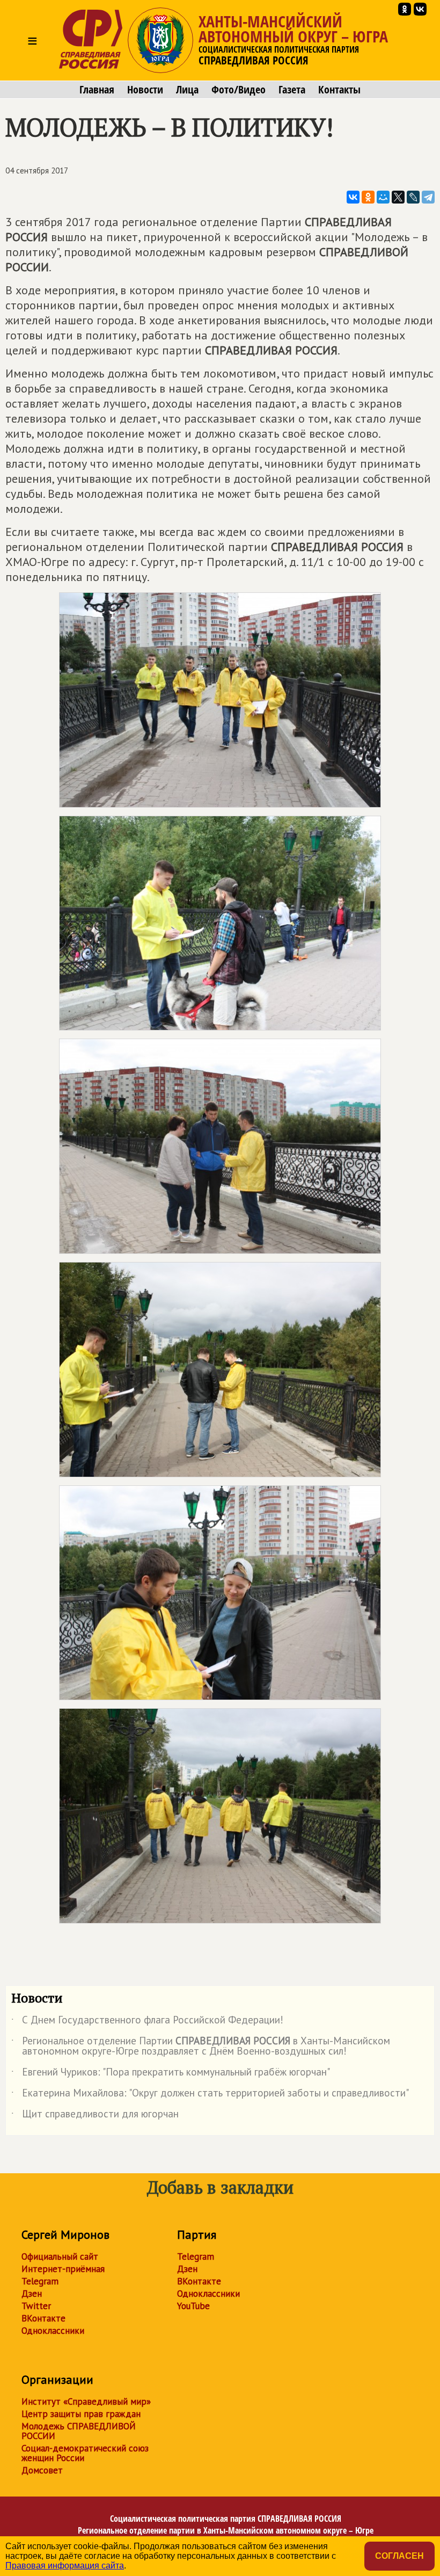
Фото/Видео (239, 90)
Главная (97, 90)
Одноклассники (53, 2331)
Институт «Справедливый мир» (86, 2401)
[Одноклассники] (368, 197)
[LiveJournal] (413, 197)
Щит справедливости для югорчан (95, 2116)
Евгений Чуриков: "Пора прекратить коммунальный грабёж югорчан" (171, 2074)
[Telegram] (428, 197)
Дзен (32, 2294)
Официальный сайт (60, 2256)
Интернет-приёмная (63, 2269)
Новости (145, 90)
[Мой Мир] (383, 197)
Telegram (40, 2281)
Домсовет (42, 2470)
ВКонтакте (43, 2318)
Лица (187, 90)
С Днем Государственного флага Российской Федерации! (147, 2022)
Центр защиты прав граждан (81, 2414)
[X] (398, 197)
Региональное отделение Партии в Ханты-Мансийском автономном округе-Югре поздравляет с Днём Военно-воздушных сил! (201, 2047)
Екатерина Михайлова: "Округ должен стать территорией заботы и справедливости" (210, 2095)
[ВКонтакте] (353, 197)
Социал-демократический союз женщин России (85, 2453)
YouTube (193, 2306)
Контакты (339, 90)
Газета (292, 90)
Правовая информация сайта (65, 2566)
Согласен (399, 2556)
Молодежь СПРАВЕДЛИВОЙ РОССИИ (79, 2431)
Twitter (36, 2306)
